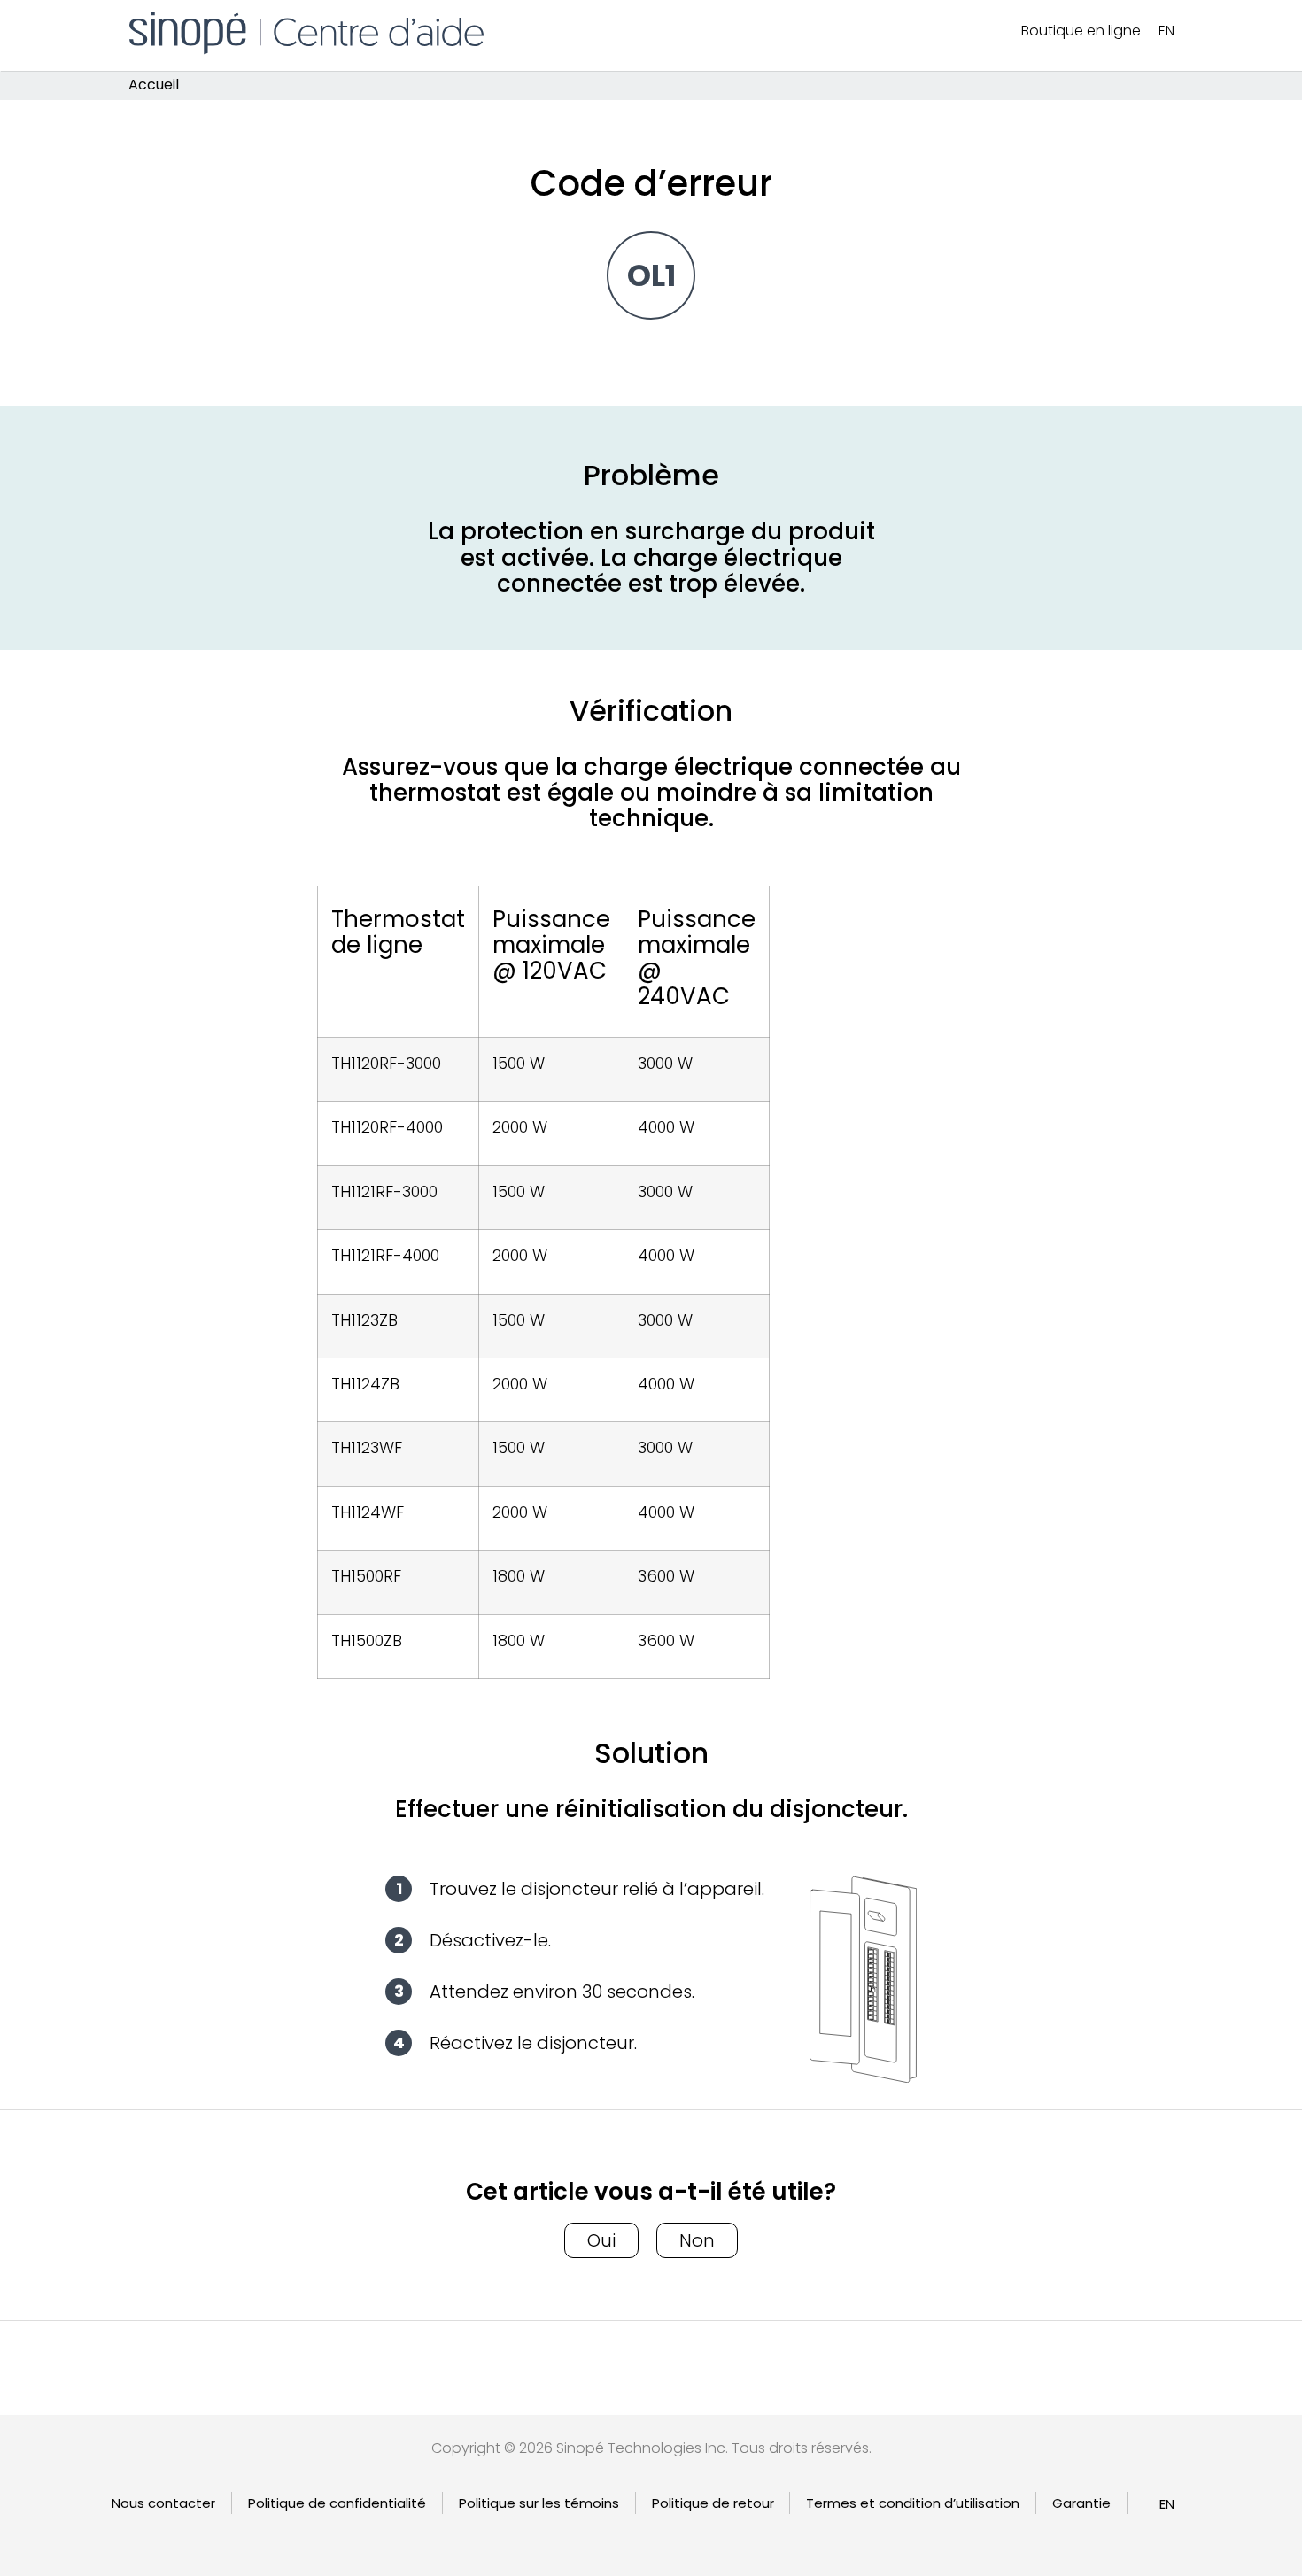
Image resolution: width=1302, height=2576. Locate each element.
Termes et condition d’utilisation (913, 2503)
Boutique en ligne (1081, 31)
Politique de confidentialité (337, 2503)
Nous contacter (163, 2503)
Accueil (154, 85)
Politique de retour (713, 2503)
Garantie (1081, 2503)
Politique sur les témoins (539, 2503)
